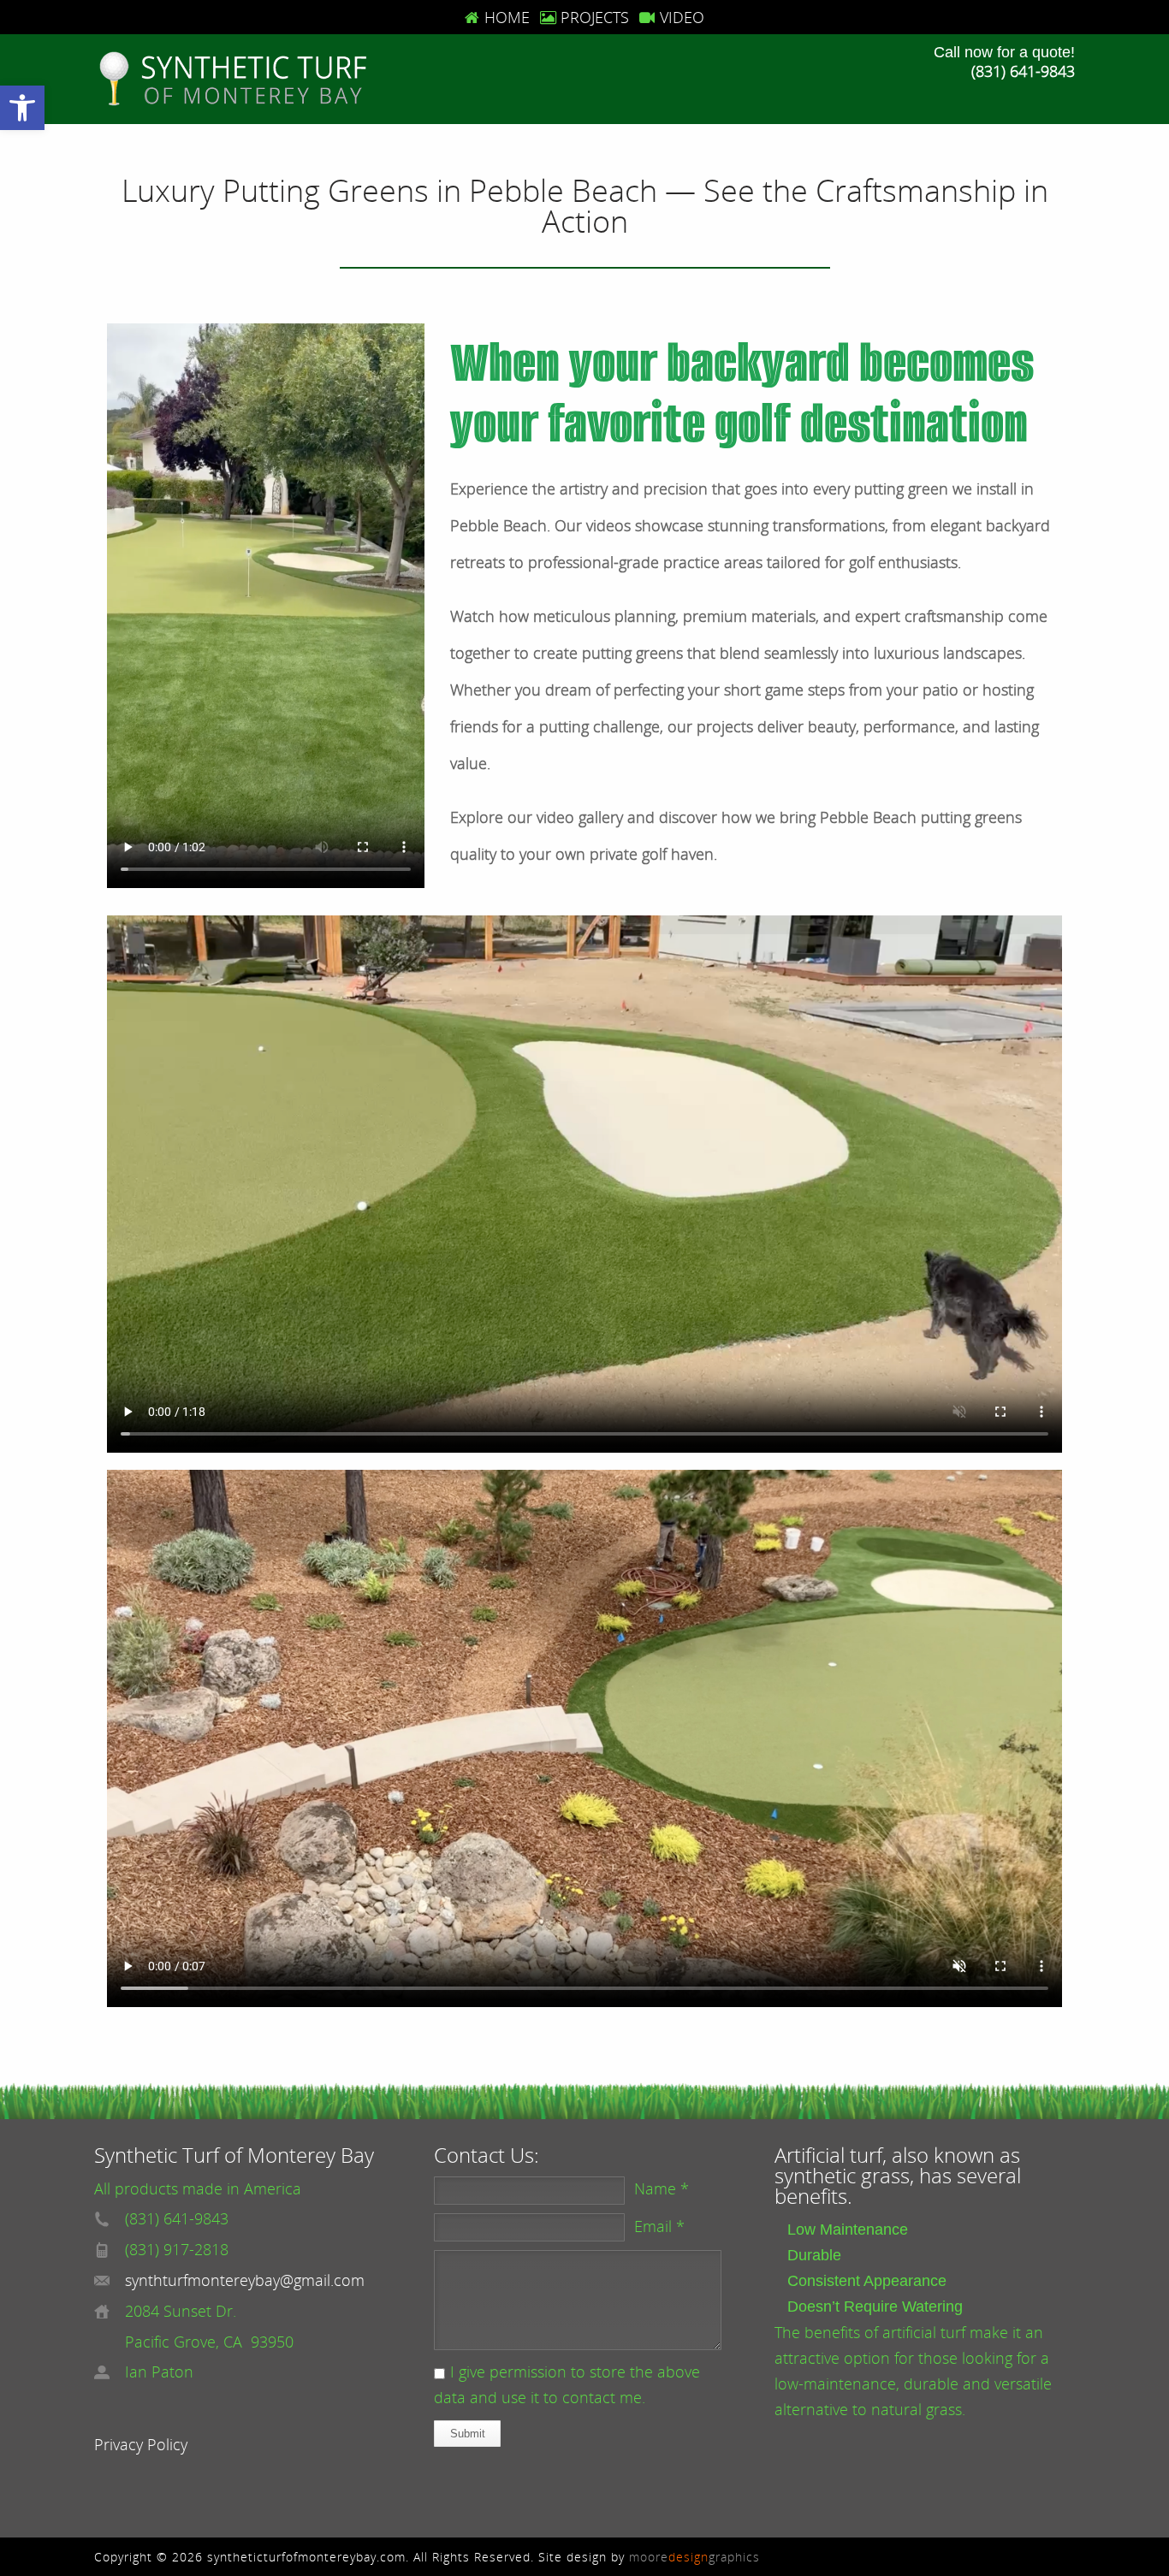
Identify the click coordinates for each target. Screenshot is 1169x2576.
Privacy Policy (141, 2444)
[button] (22, 108)
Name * (662, 2188)
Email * (659, 2226)
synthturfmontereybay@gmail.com (245, 2280)
